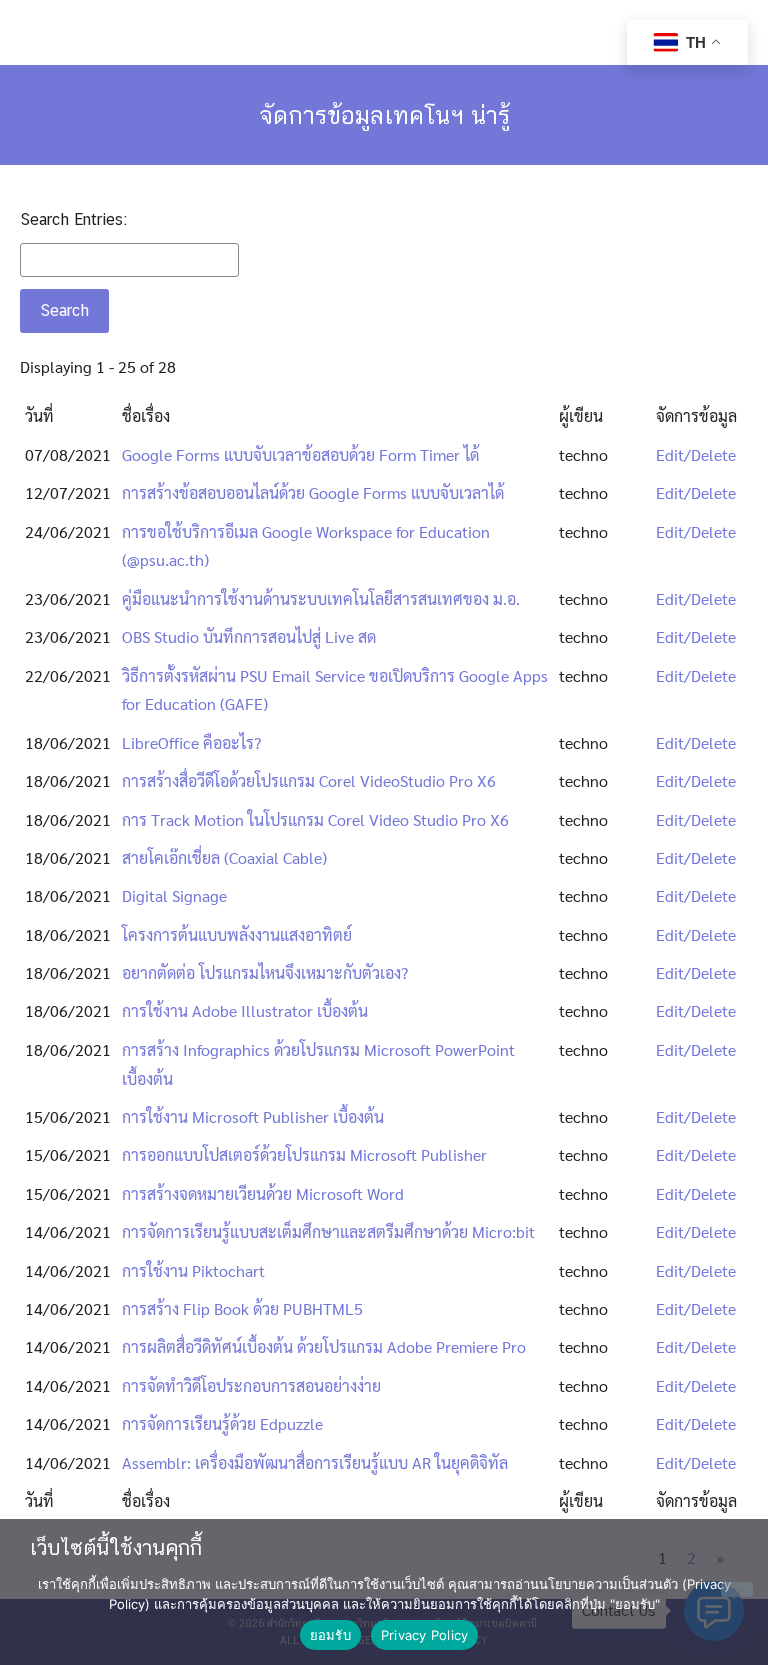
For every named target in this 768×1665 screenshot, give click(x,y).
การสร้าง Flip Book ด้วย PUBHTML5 (242, 1308)
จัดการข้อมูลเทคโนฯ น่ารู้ (384, 115)
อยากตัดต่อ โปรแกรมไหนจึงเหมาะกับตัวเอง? (265, 972)
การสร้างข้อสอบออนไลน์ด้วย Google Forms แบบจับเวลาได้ (313, 492)
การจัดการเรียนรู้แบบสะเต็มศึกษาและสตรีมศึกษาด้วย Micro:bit (328, 1231)
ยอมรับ (330, 1635)
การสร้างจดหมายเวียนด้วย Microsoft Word (263, 1193)
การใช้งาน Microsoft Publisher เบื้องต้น (253, 1116)
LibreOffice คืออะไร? (191, 742)
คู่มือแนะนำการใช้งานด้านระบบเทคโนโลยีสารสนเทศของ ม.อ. (321, 598)
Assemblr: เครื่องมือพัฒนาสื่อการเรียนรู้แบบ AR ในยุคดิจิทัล (315, 1462)
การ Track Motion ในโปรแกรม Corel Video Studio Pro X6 (315, 819)
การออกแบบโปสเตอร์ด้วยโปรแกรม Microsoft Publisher (304, 1154)
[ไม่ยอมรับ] (737, 1589)
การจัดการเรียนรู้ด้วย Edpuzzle (222, 1423)
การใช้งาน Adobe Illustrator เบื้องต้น (245, 1010)
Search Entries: (73, 219)
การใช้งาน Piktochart (193, 1270)
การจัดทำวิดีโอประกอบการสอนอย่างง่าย (251, 1385)
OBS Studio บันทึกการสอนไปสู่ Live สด (249, 636)
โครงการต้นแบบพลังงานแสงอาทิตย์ (237, 934)
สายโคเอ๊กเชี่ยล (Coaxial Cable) (224, 857)
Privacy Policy (425, 1635)
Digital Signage (174, 895)
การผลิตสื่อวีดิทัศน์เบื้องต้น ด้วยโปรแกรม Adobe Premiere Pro (324, 1346)
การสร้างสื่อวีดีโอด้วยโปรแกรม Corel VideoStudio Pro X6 (309, 780)
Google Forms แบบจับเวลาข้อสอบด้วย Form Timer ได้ (300, 454)
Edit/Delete (696, 454)
